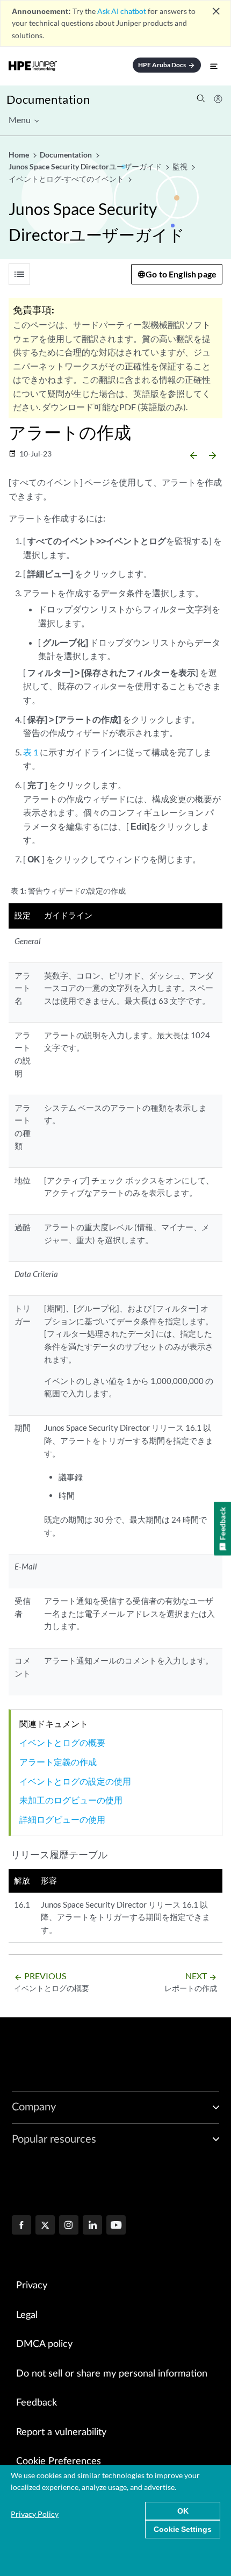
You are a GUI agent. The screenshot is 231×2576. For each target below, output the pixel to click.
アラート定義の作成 (58, 1762)
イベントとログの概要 (62, 1742)
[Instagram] (69, 2226)
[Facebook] (21, 2226)
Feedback (37, 2403)
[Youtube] (116, 2226)
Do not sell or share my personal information (112, 2374)
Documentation (48, 99)
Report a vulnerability (61, 2432)
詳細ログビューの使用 (62, 1819)
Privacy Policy (35, 2514)
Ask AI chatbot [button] (122, 11)
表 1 (31, 752)
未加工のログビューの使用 (71, 1800)
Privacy (32, 2286)
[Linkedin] (92, 2226)
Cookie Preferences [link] (59, 2461)
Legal (27, 2315)
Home (20, 155)
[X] (45, 2226)
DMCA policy (44, 2344)
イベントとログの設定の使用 (75, 1781)
